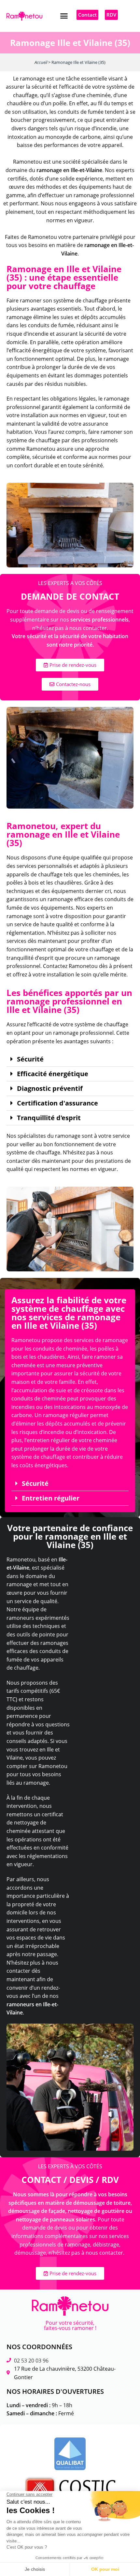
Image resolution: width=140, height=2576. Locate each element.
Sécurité (30, 1059)
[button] (64, 16)
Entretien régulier (51, 1498)
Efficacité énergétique (53, 1074)
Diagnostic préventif (50, 1089)
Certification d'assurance (57, 1103)
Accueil (41, 62)
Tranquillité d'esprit (49, 1118)
